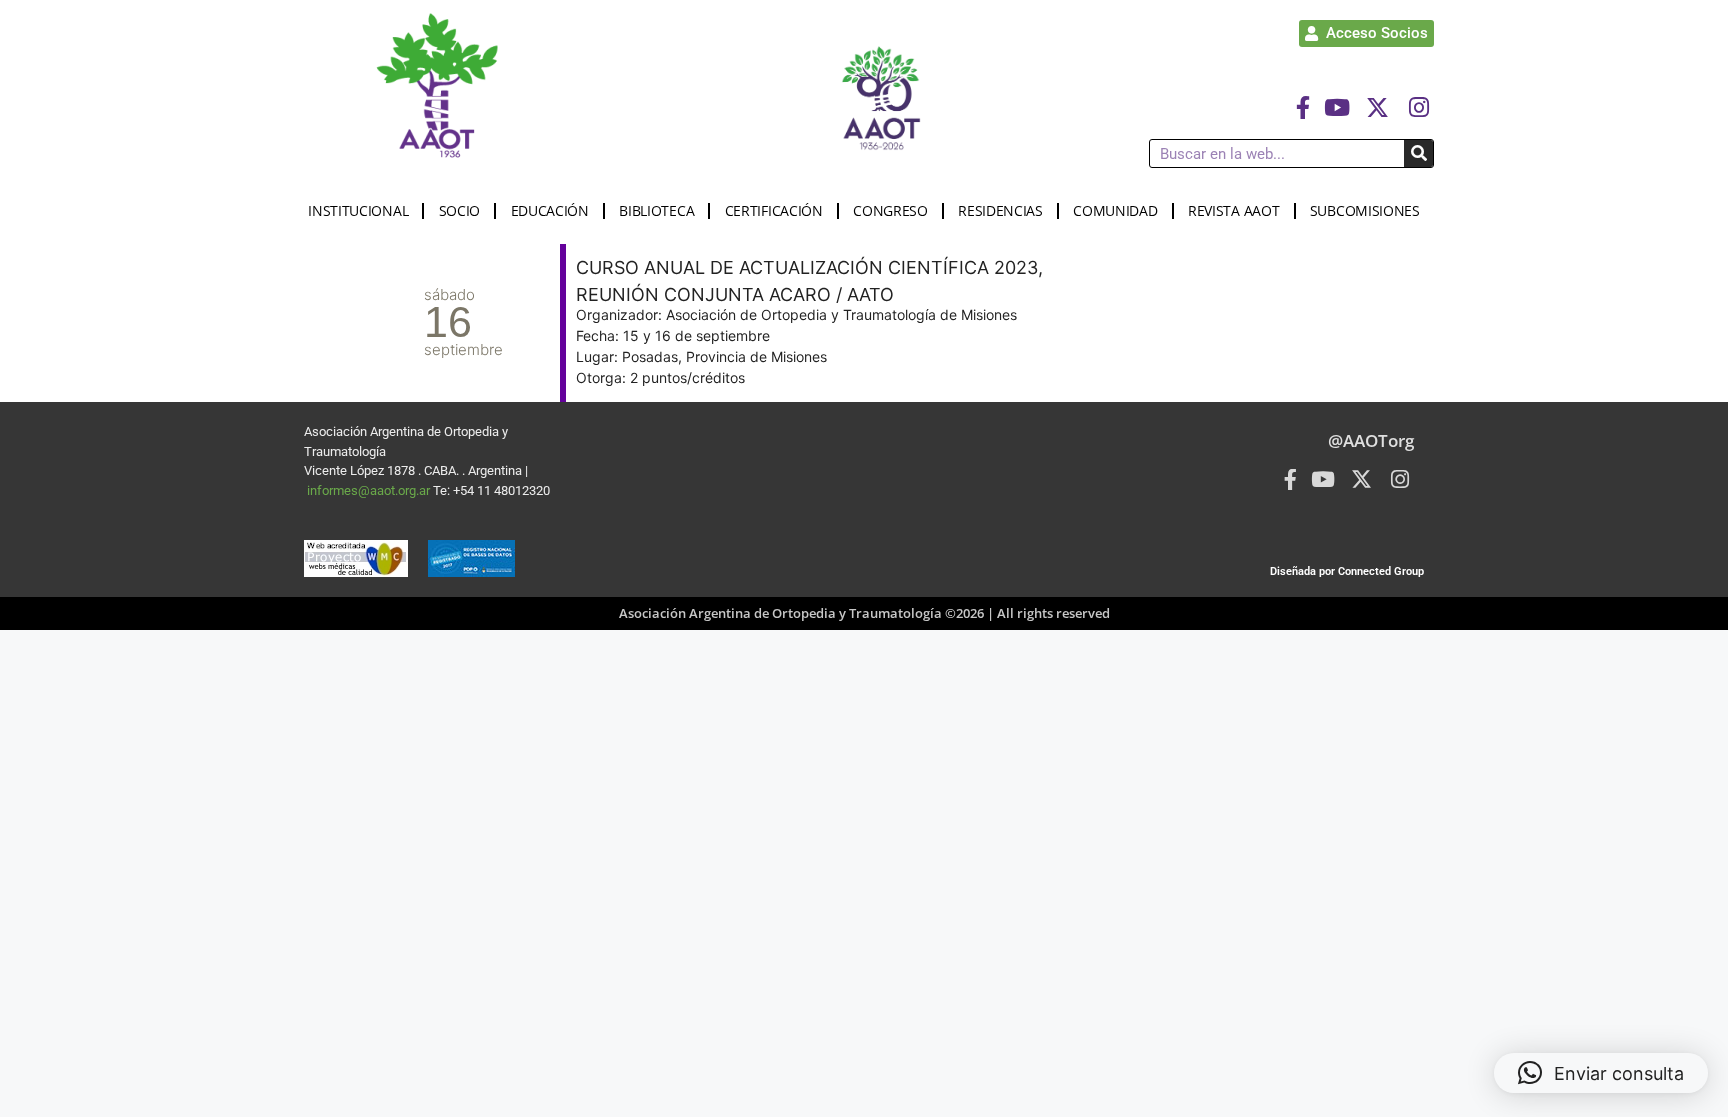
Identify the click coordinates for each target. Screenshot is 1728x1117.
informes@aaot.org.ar (370, 490)
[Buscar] (1418, 153)
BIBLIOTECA (656, 210)
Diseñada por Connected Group (1347, 571)
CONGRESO (890, 210)
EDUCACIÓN (550, 210)
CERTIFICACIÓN (774, 210)
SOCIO (460, 210)
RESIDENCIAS (1000, 210)
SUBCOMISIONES (1365, 210)
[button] (1601, 1073)
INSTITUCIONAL (358, 210)
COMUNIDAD (1115, 210)
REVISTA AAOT (1233, 210)
